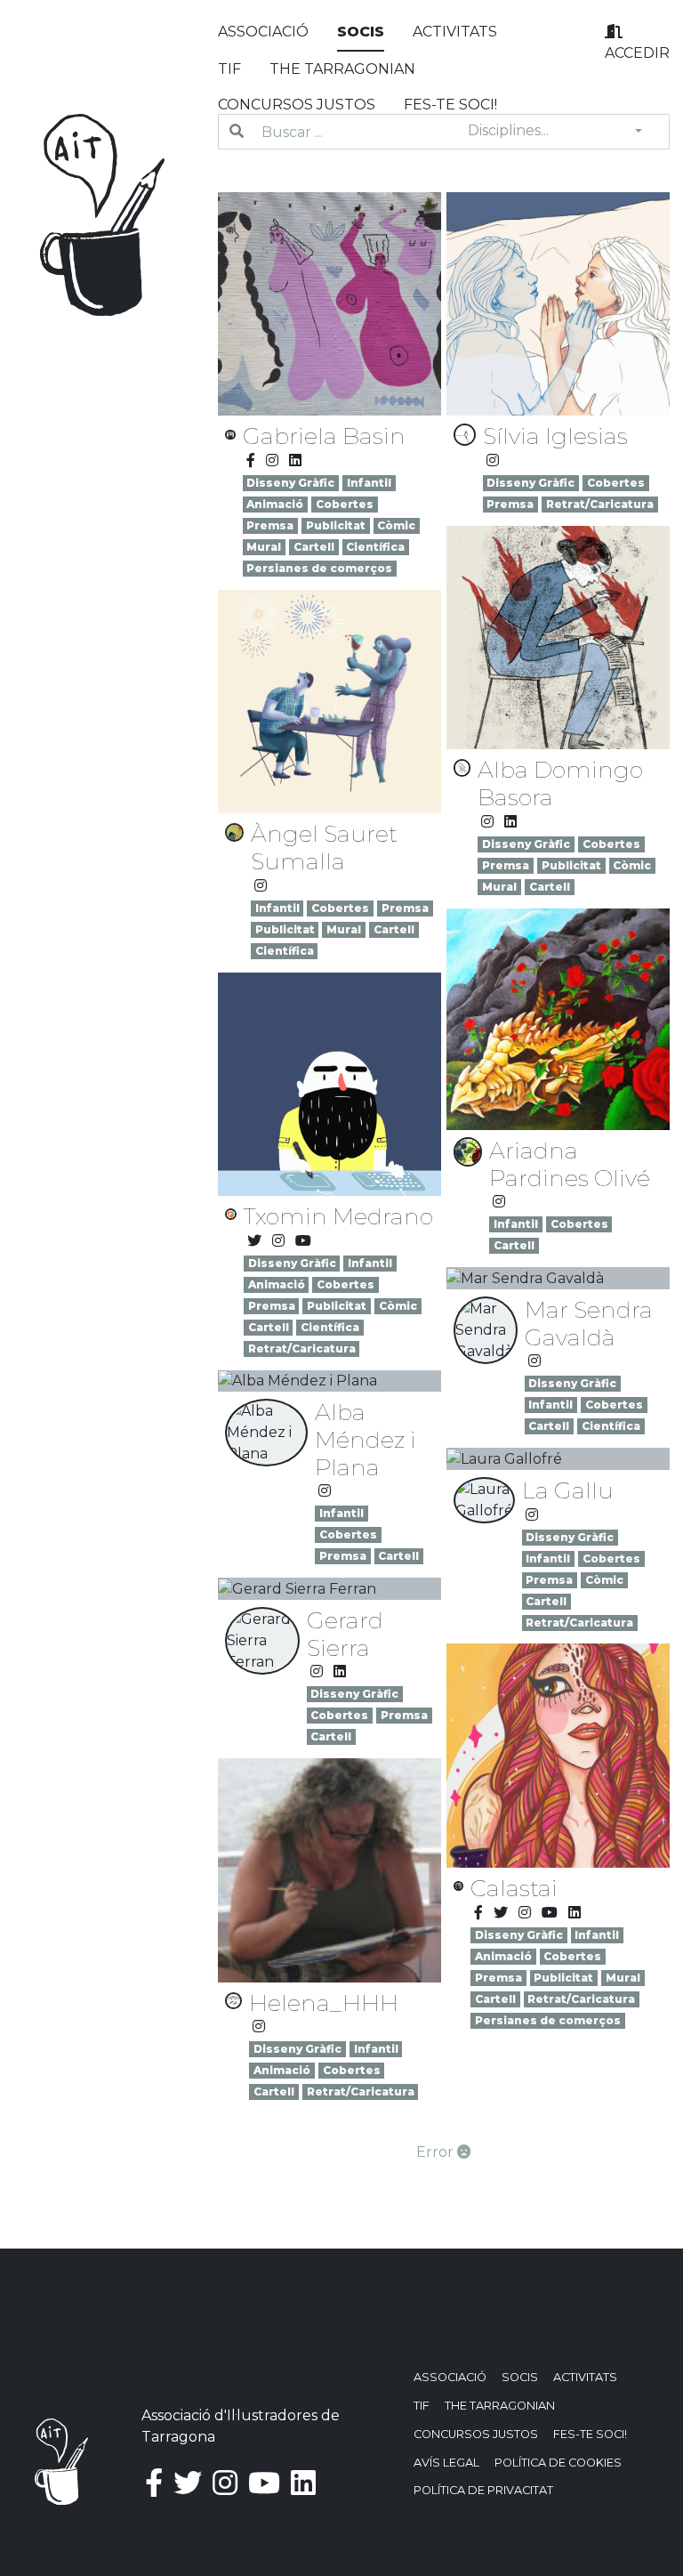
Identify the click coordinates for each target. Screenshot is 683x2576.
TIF (229, 69)
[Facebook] (251, 460)
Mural (264, 547)
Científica (375, 547)
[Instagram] (272, 460)
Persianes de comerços (319, 568)
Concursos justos (297, 105)
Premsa (270, 525)
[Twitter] (254, 1241)
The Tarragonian (342, 69)
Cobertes (345, 504)
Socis (361, 32)
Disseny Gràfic (290, 483)
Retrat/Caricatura (600, 504)
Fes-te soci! (450, 105)
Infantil (369, 483)
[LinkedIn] (295, 460)
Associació (263, 32)
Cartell (314, 547)
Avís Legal (446, 2463)
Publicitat (336, 525)
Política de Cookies (558, 2463)
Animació (275, 504)
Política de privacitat (483, 2490)
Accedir (637, 53)
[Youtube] (303, 1241)
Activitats (455, 32)
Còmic (396, 525)
